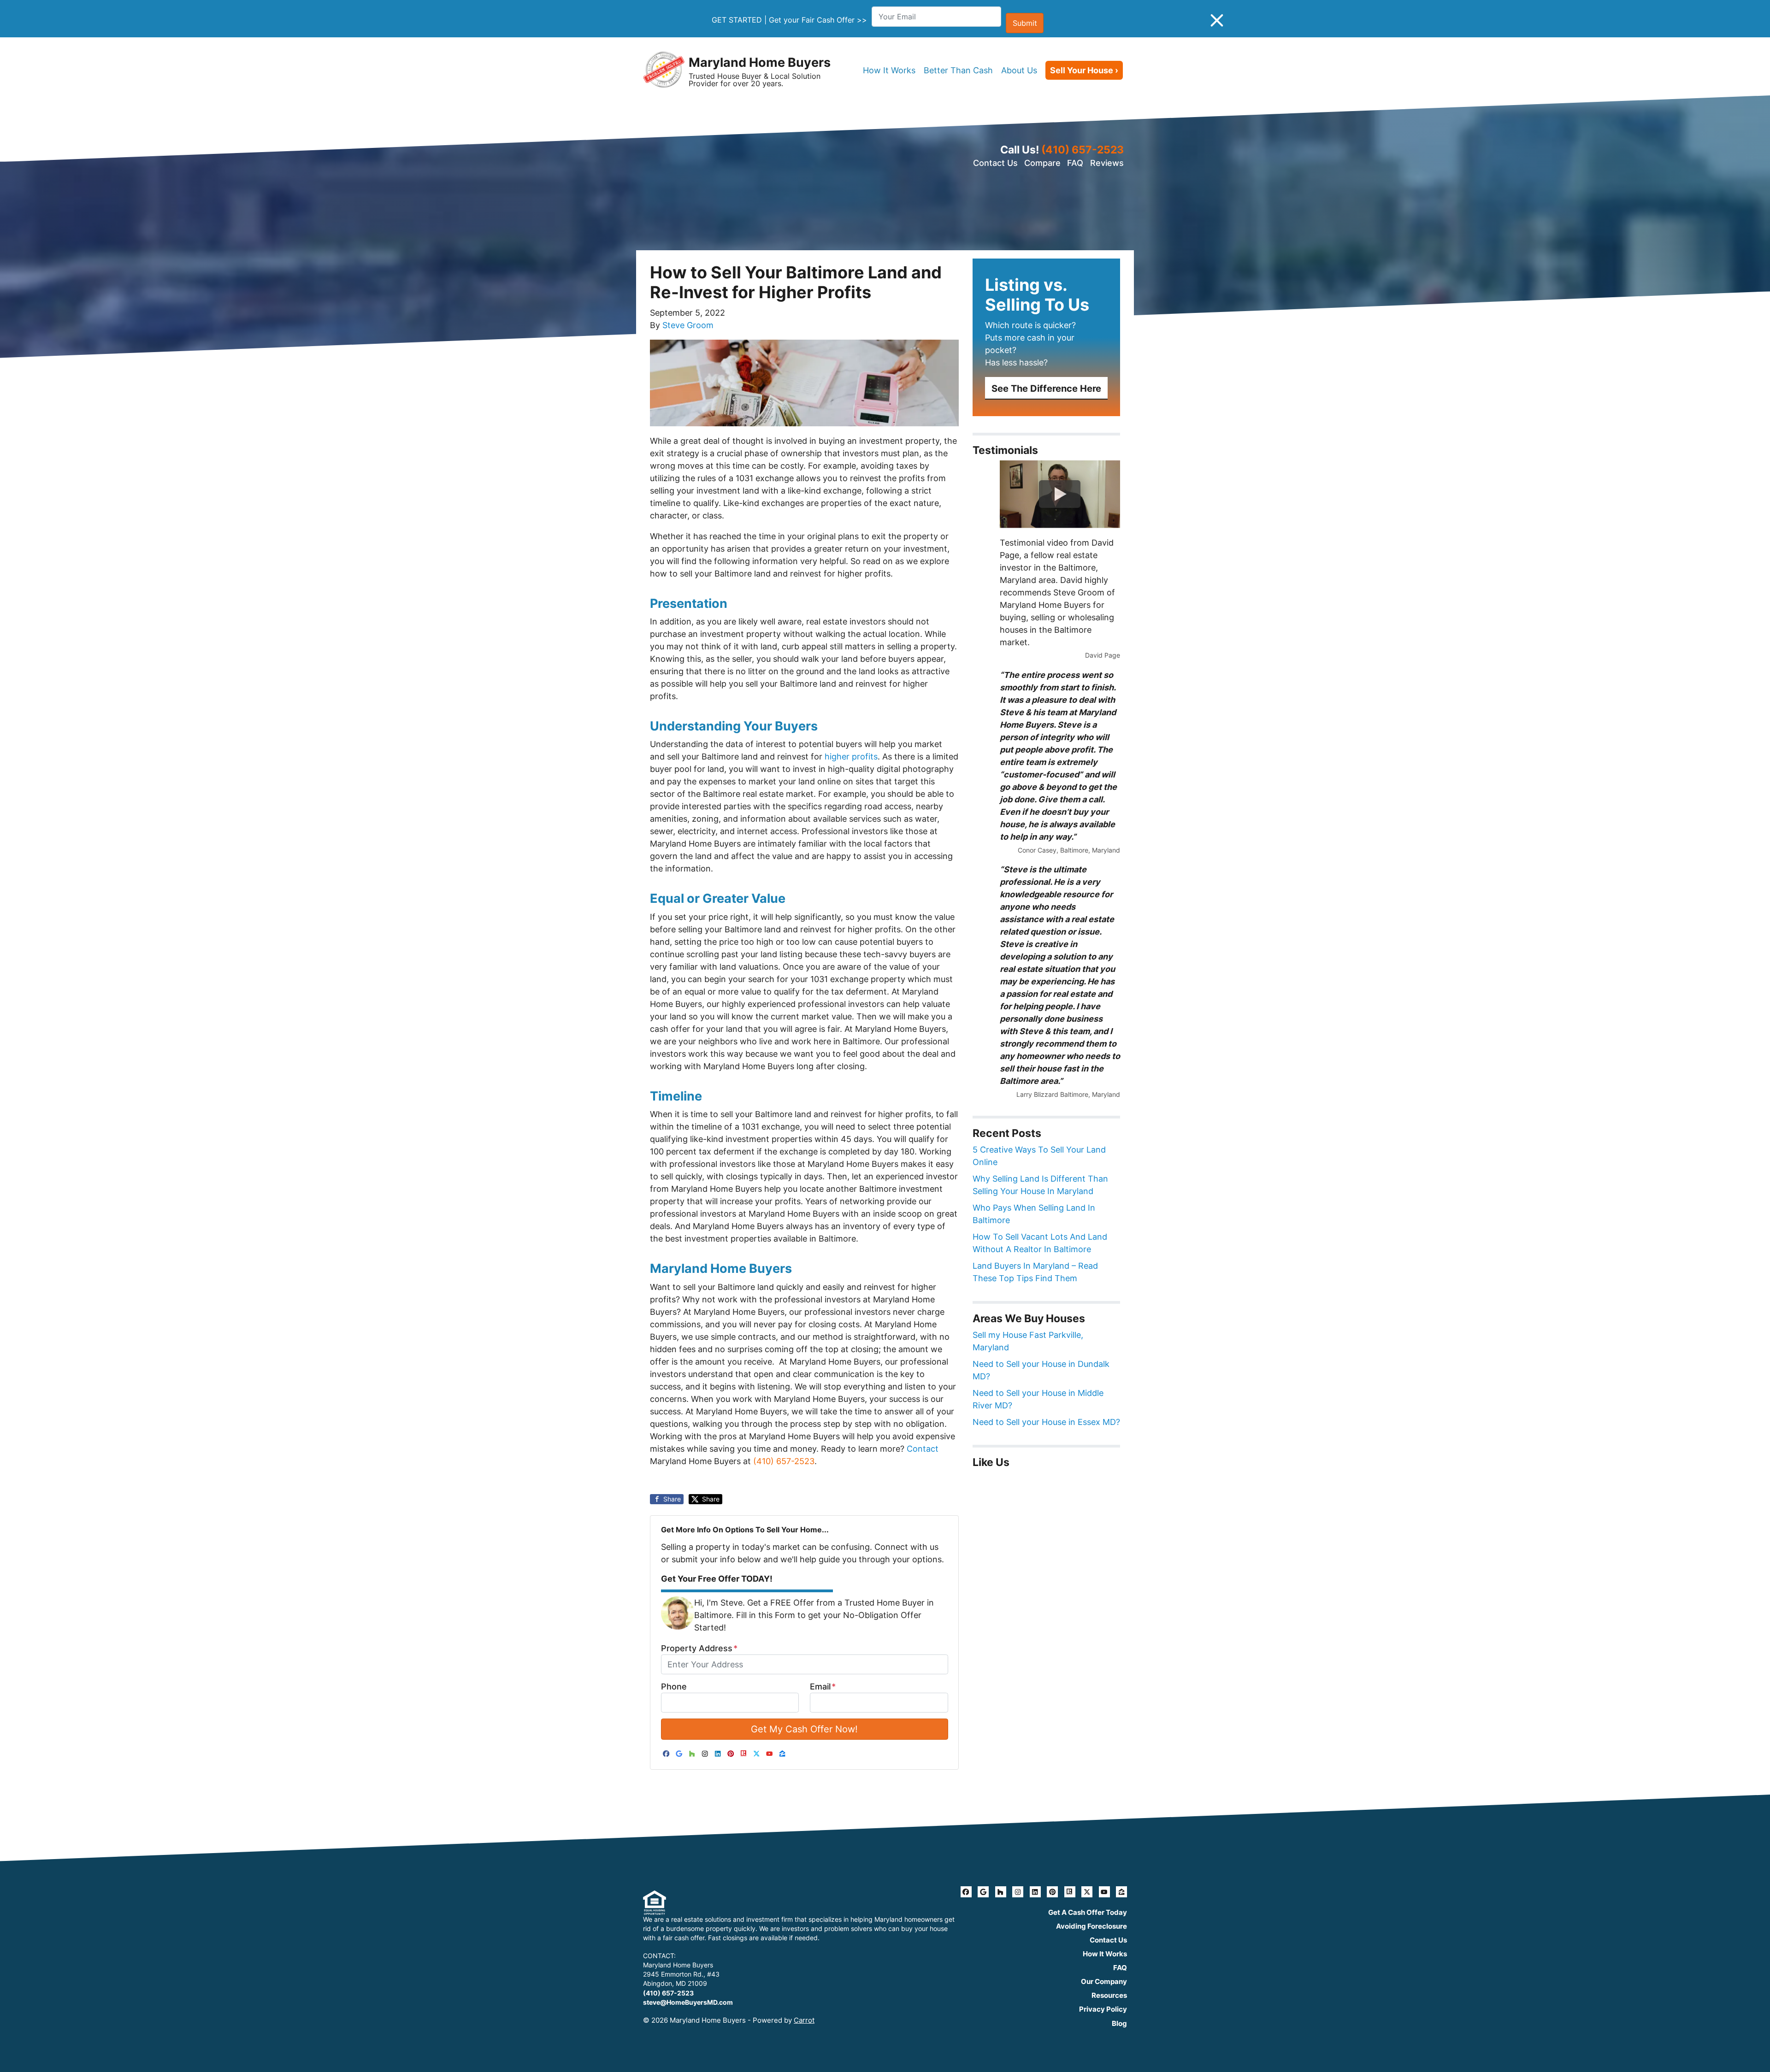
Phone (674, 1686)
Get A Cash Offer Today (1088, 1912)
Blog (1119, 2023)
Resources (1109, 1995)
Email (823, 1686)
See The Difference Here (1046, 388)
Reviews (1107, 163)
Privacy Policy (1103, 2009)
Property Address (699, 1648)
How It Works (889, 70)
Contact (923, 1449)
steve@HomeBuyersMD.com (688, 2002)
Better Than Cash (958, 70)
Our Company (1104, 1981)
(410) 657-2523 (1083, 150)
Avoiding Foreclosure (1091, 1926)
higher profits (851, 756)
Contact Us (995, 163)
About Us (1019, 70)
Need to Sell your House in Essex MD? (1046, 1422)
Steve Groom (688, 325)
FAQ (1075, 163)
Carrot (804, 2020)
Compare (1042, 163)
